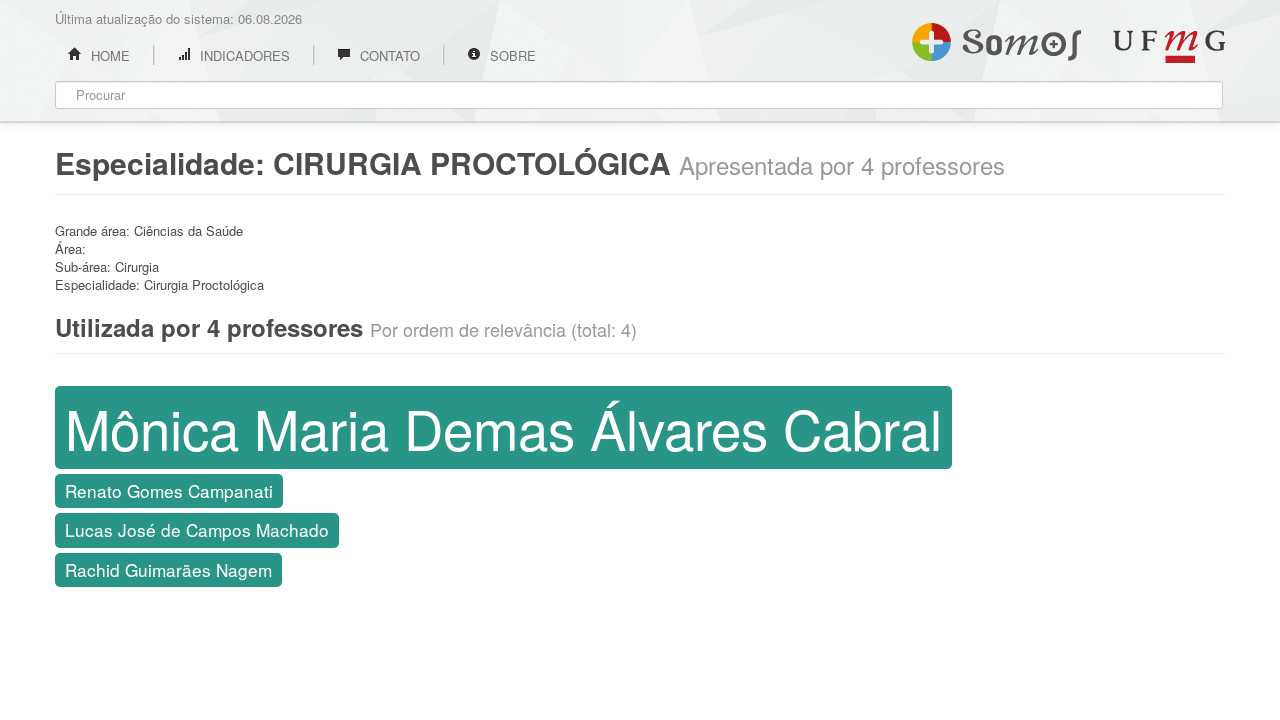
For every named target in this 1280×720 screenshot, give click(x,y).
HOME (108, 55)
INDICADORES (243, 55)
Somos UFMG (996, 38)
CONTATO (388, 55)
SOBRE (511, 55)
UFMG (1169, 46)
